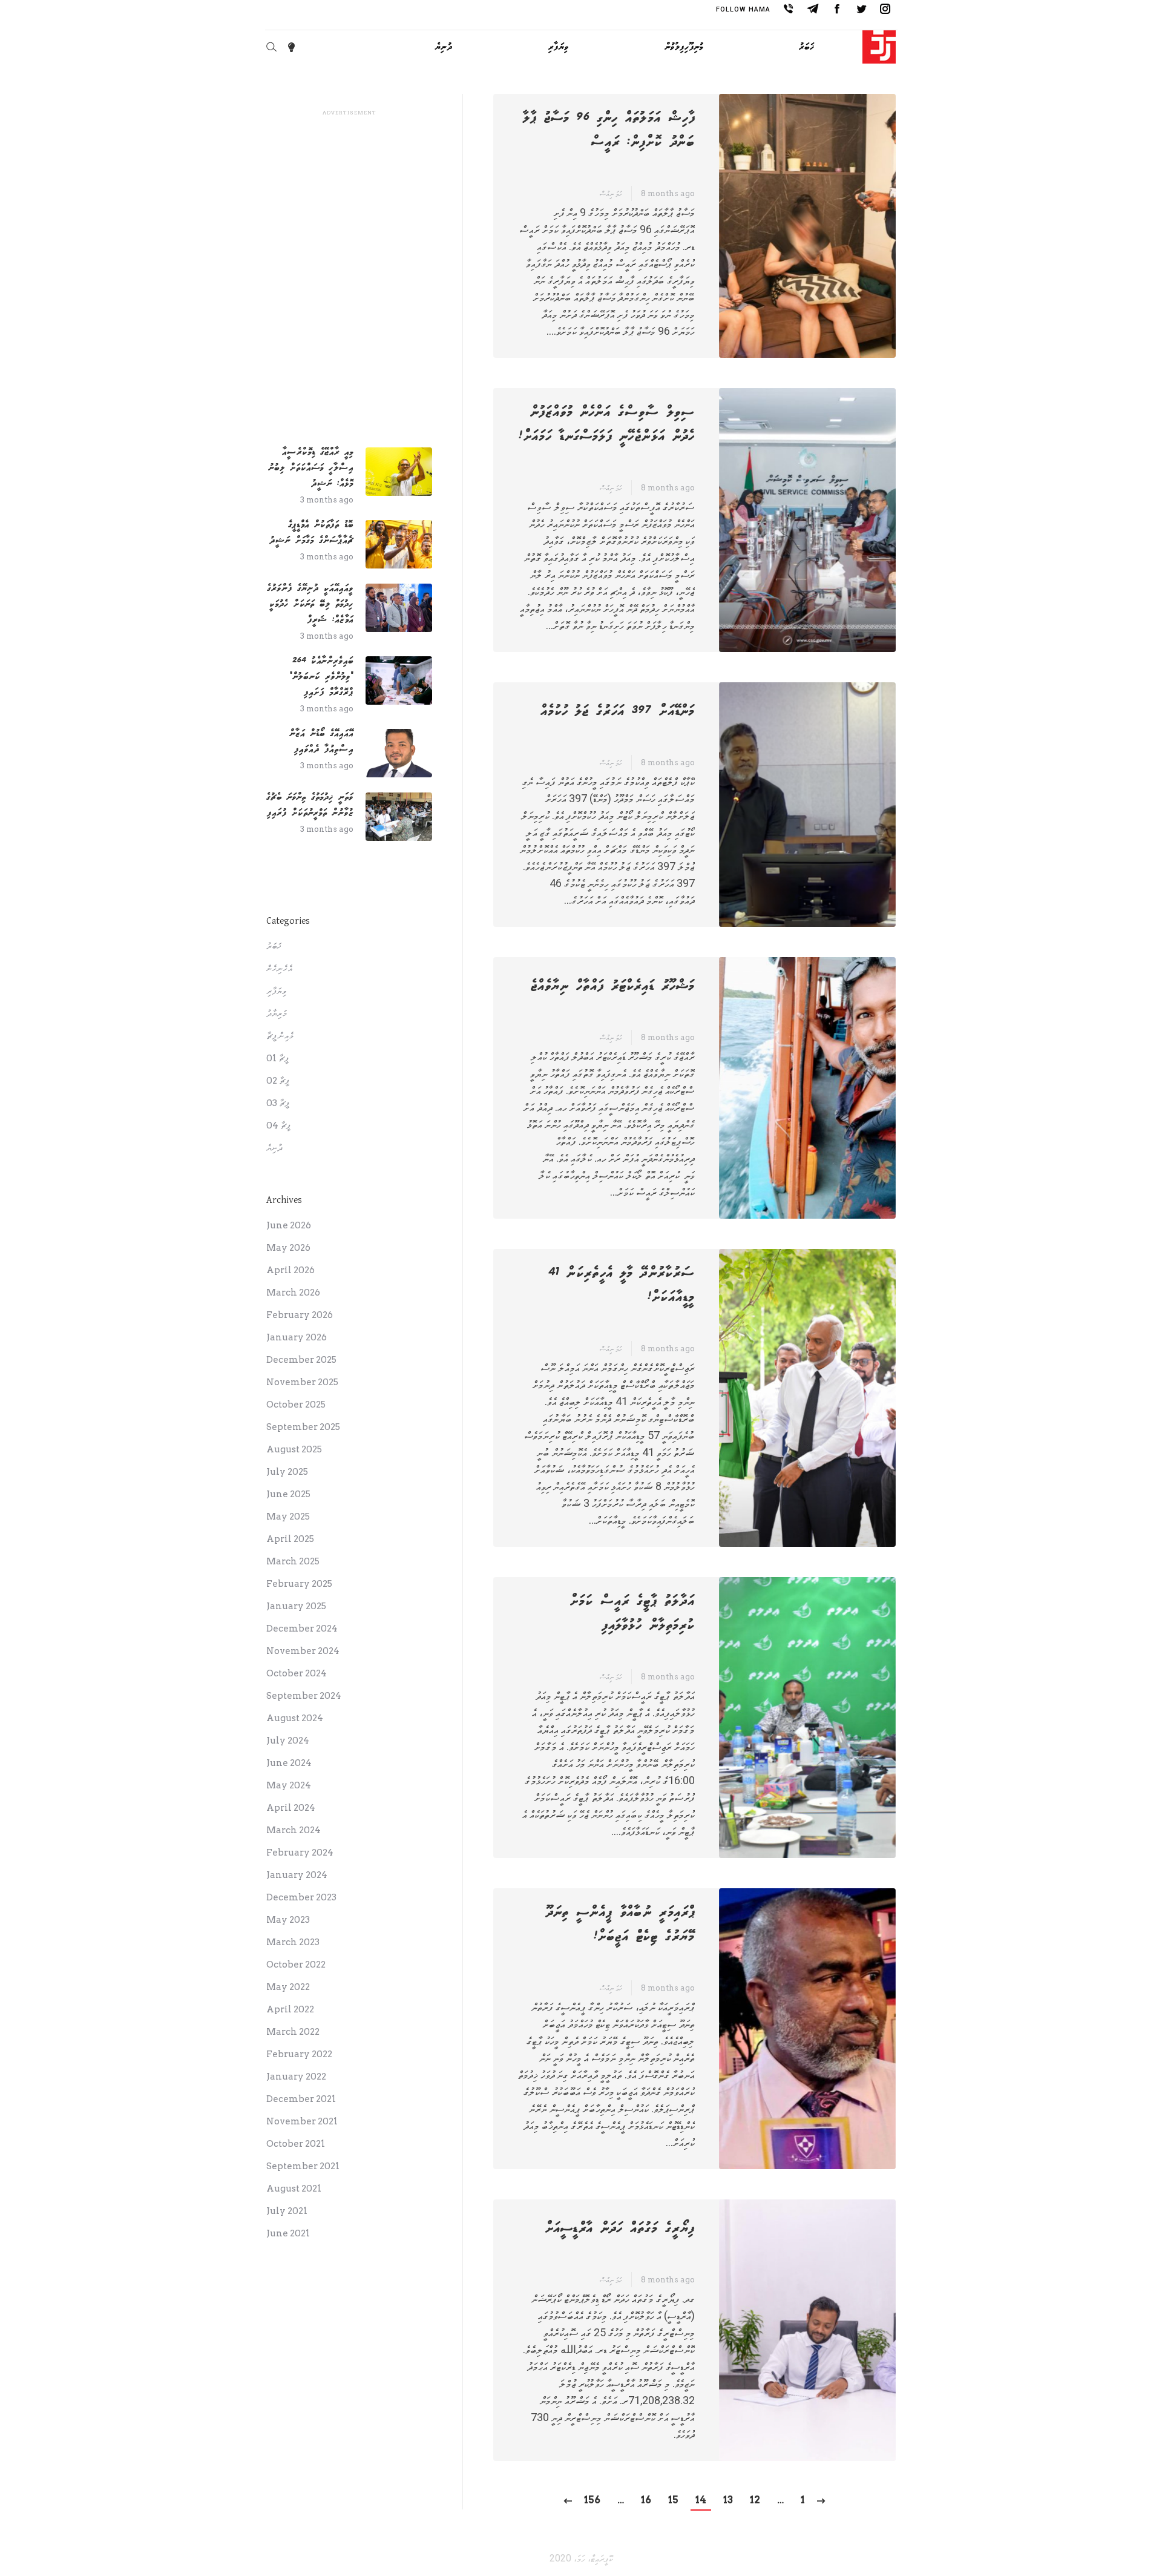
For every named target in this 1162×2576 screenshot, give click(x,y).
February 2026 (300, 1315)
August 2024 (295, 1718)
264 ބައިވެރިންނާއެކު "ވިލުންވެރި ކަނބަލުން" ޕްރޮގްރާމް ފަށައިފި (321, 677)
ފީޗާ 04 (278, 1125)
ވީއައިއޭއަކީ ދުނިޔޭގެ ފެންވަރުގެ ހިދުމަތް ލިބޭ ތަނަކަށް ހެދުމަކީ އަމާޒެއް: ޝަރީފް (310, 604)
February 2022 (299, 2054)
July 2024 (288, 1741)
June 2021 (288, 2233)
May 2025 (288, 1517)
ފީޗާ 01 (277, 1058)
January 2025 (296, 1606)
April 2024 (291, 1808)
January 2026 (297, 1337)
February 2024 (300, 1853)
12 (755, 2500)
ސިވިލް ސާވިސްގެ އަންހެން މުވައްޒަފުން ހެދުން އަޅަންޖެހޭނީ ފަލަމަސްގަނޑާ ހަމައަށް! (607, 424)
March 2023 (293, 1942)
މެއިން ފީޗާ (280, 1036)
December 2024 (302, 1629)
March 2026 (293, 1293)
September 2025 (303, 1427)
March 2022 (293, 2032)
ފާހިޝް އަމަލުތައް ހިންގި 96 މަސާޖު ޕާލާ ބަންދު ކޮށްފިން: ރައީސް (609, 130)
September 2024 (304, 1696)
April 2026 (290, 1270)
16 (646, 2500)
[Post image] (399, 472)
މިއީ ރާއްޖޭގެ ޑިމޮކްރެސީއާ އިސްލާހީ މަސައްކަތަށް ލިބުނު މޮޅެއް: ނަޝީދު (311, 468)
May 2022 (288, 1987)
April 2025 (290, 1539)
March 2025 (293, 1561)
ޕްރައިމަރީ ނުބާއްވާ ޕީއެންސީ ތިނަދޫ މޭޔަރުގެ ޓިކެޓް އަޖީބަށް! (620, 1925)
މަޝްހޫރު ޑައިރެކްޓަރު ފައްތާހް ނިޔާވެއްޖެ (613, 986)
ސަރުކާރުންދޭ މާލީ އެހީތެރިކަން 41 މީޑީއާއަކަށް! (622, 1285)
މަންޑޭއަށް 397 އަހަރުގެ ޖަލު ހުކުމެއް (618, 711)
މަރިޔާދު (277, 1013)
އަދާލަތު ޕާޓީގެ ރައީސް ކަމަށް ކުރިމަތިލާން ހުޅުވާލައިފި (632, 1613)
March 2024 (294, 1830)
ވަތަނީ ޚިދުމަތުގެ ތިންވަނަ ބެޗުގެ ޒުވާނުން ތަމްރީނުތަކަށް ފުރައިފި (310, 805)
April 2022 (290, 2009)
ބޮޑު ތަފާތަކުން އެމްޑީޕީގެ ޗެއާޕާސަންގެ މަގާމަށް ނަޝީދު (311, 532)
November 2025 (302, 1382)
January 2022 (296, 2077)
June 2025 (288, 1494)
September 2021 (303, 2166)
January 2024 (297, 1875)
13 (728, 2500)
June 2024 (289, 1763)
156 (592, 2500)
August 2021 (294, 2189)
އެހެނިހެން (279, 969)
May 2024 (289, 1785)
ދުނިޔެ (274, 1148)
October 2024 (297, 1673)
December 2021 (301, 2099)
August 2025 (294, 1449)
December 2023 (301, 1897)
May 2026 (288, 1248)
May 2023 (288, 1920)
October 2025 (296, 1405)
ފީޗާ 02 (278, 1081)
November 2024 (303, 1651)
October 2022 (296, 1965)
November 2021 (302, 2121)
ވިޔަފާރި (276, 991)
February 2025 (299, 1584)
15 (673, 2500)
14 (701, 2500)
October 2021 (296, 2144)
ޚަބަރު (274, 946)
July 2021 (287, 2211)
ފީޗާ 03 (278, 1103)
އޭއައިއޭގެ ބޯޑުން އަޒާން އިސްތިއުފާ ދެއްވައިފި (321, 741)
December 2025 (301, 1360)
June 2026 (289, 1225)
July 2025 (287, 1472)
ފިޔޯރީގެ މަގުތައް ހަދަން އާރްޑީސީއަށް (620, 2228)
